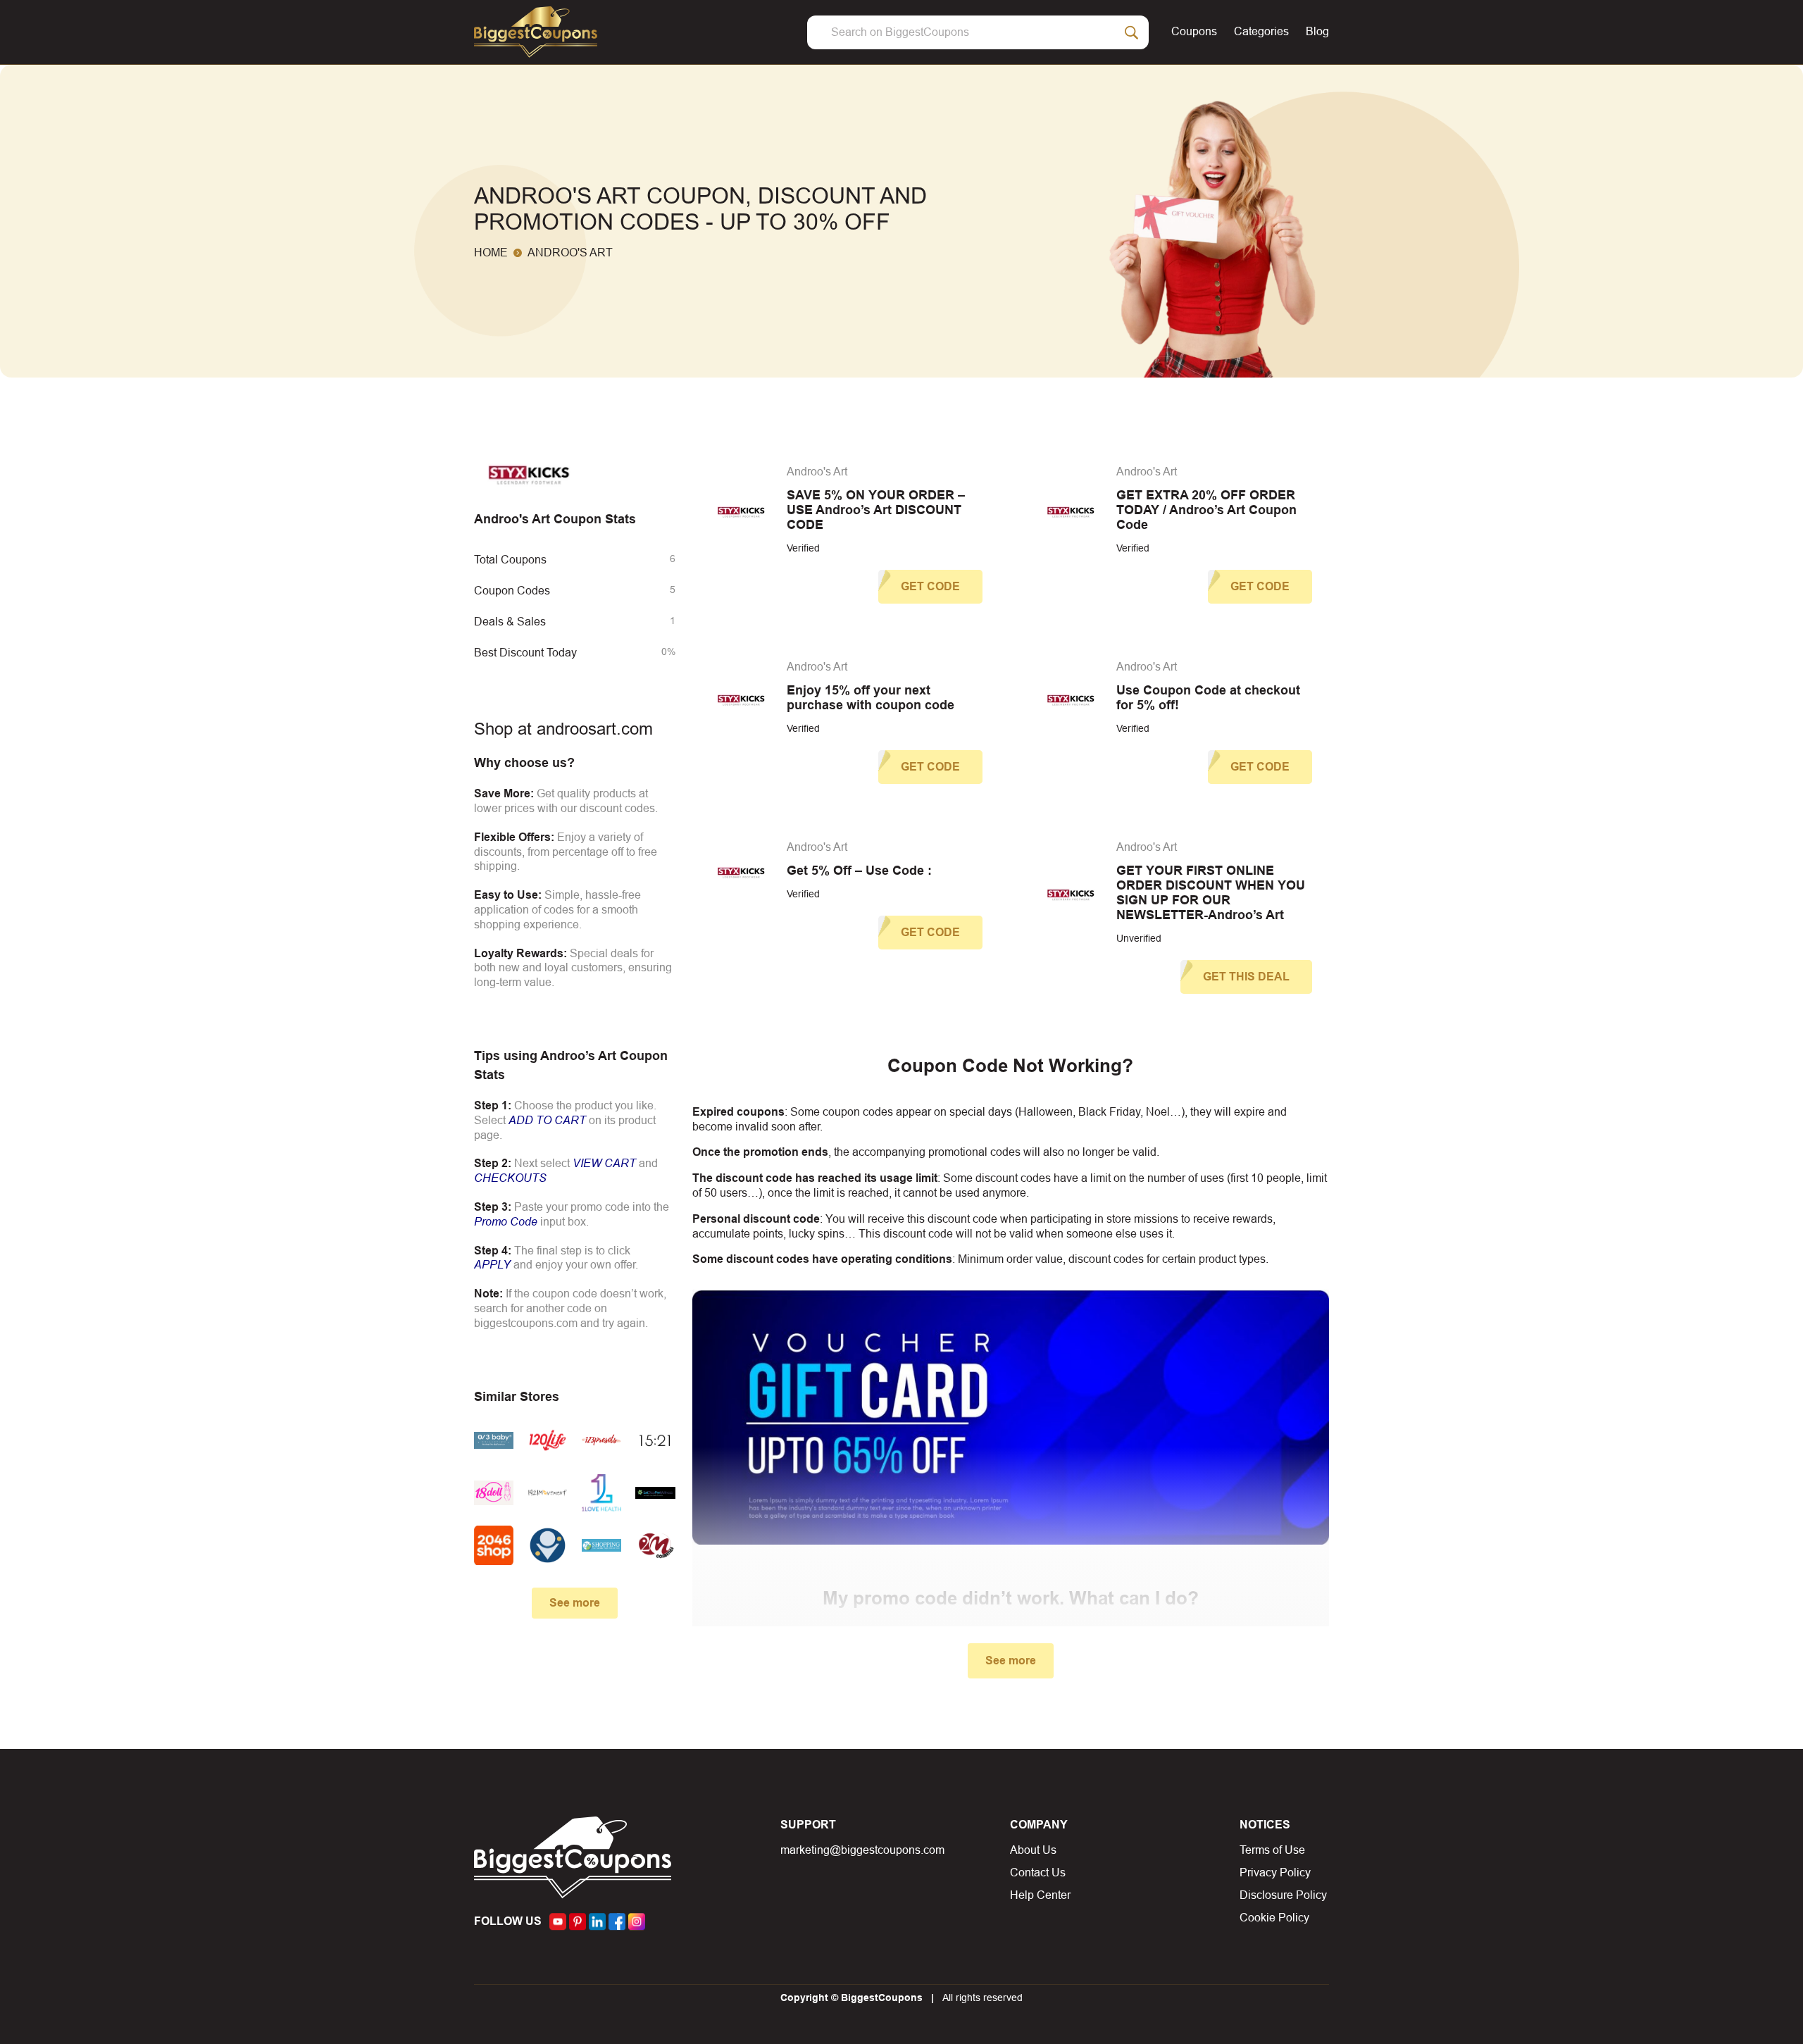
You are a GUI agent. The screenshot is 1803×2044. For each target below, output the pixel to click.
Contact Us (1038, 1872)
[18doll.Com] (494, 1493)
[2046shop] (494, 1545)
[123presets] (601, 1440)
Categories (1261, 31)
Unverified (1139, 938)
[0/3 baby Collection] (494, 1440)
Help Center (1040, 1895)
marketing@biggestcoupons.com (862, 1850)
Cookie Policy (1274, 1918)
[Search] (1132, 32)
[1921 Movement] (547, 1493)
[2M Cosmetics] (655, 1545)
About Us (1033, 1850)
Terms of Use (1272, 1850)
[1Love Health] (601, 1493)
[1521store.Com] (655, 1440)
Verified (803, 548)
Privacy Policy (1275, 1872)
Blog (1317, 31)
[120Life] (547, 1440)
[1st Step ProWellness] (655, 1493)
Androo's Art (817, 472)
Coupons (1194, 31)
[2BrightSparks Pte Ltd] (547, 1545)
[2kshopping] (601, 1545)
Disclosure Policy (1283, 1895)
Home (491, 253)
